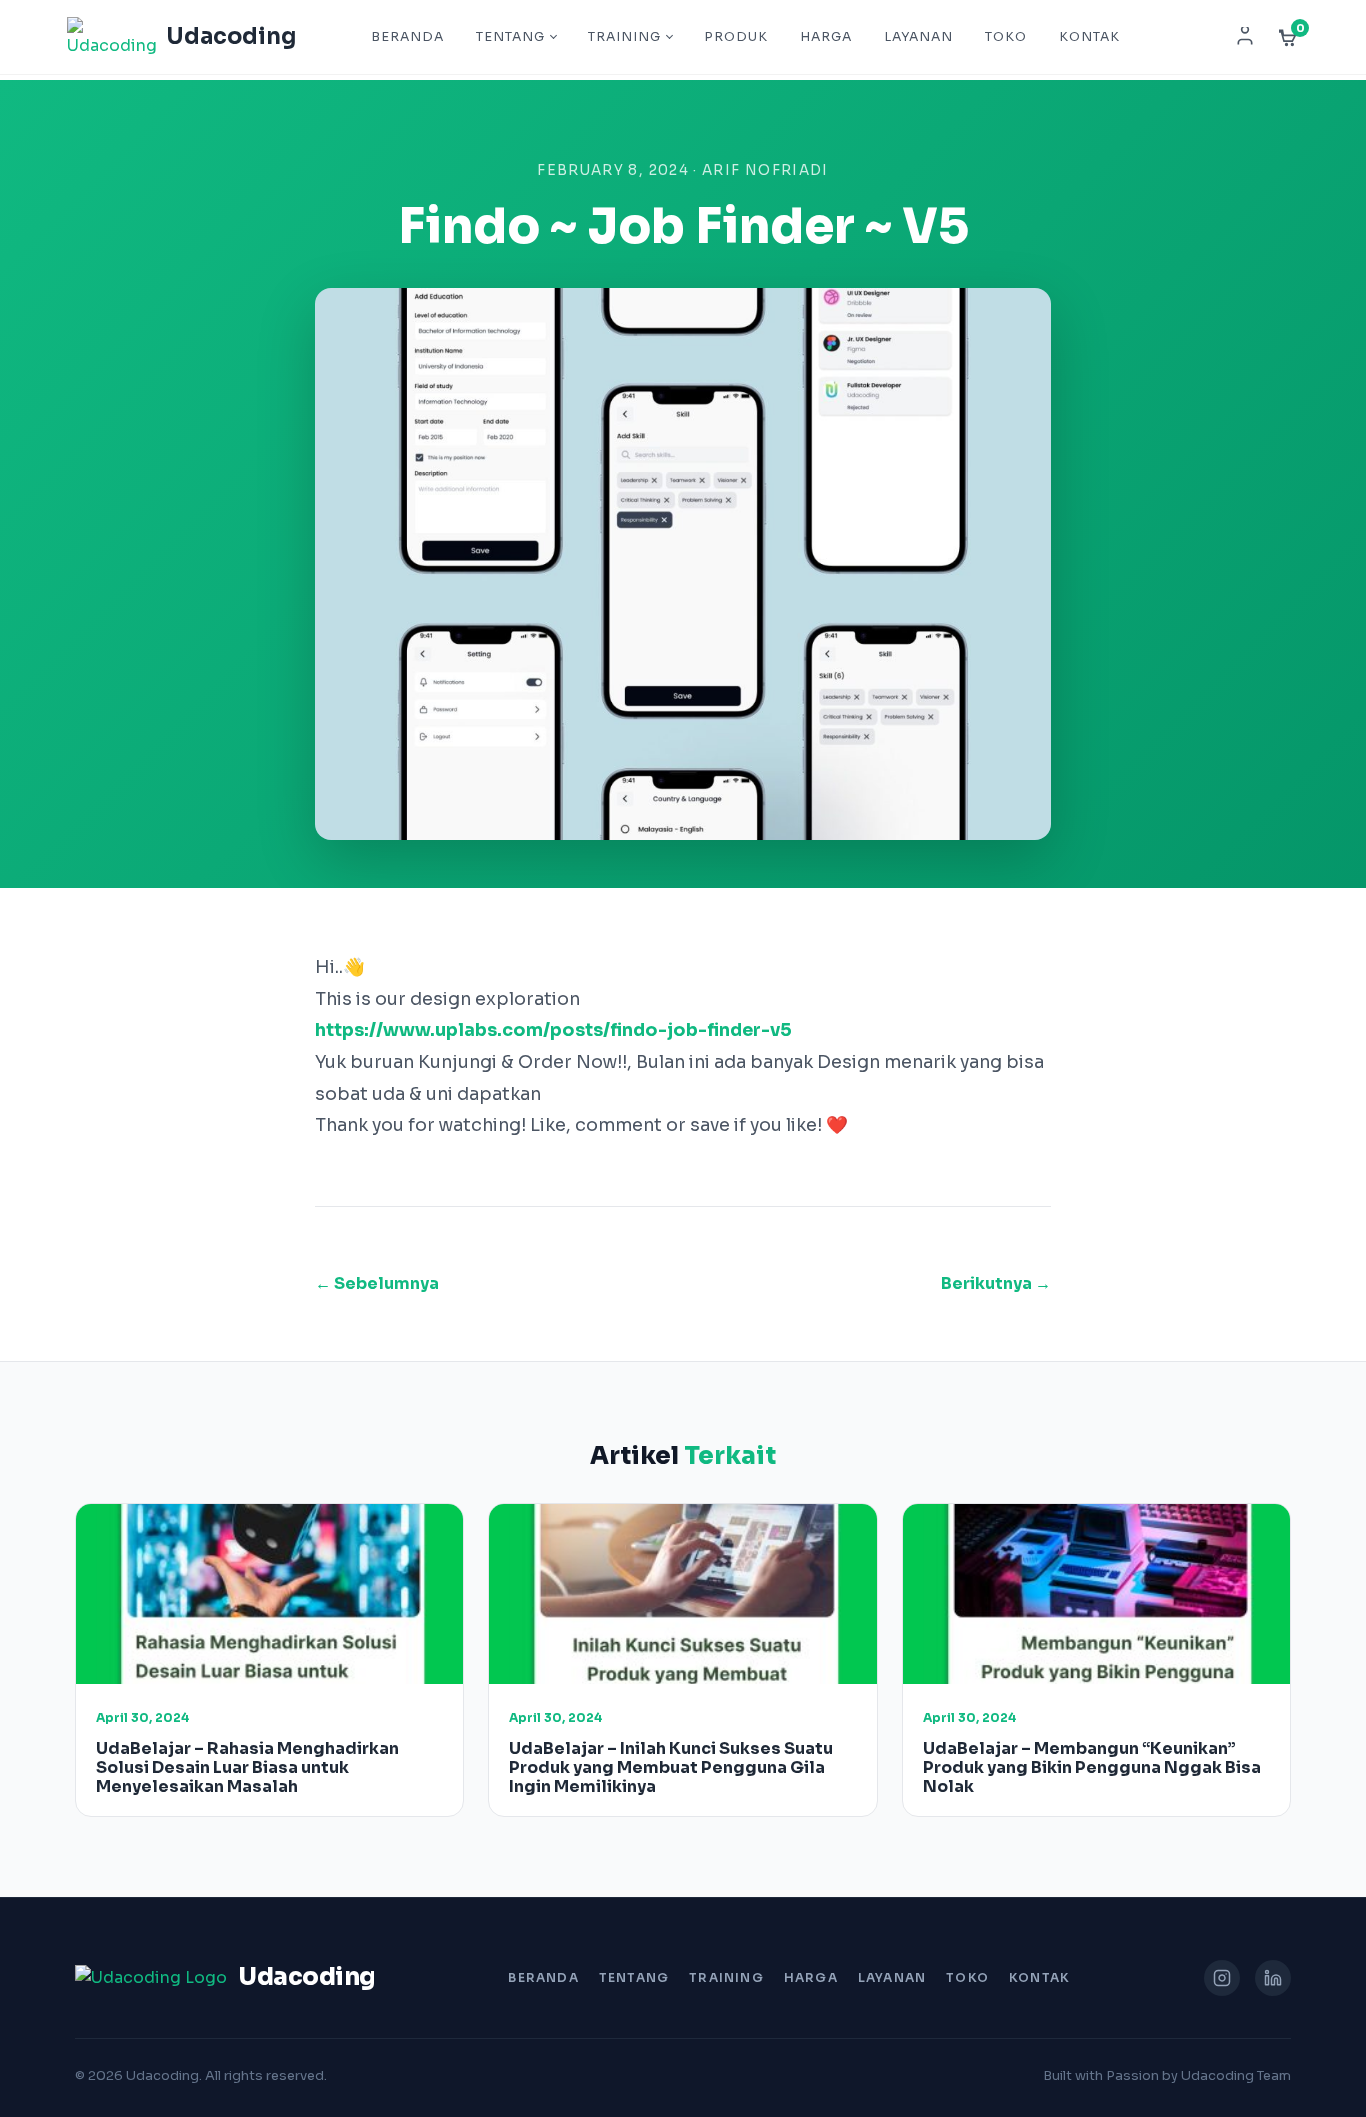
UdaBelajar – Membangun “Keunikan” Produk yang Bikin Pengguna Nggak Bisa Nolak (1092, 1767)
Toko (1006, 37)
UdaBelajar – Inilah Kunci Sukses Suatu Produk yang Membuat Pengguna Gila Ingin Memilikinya (671, 1767)
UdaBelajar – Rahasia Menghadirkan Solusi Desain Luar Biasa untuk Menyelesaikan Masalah (247, 1767)
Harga (826, 37)
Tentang (510, 37)
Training (624, 37)
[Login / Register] (1245, 37)
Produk (736, 37)
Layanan (918, 37)
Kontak (1089, 37)
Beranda (407, 37)
